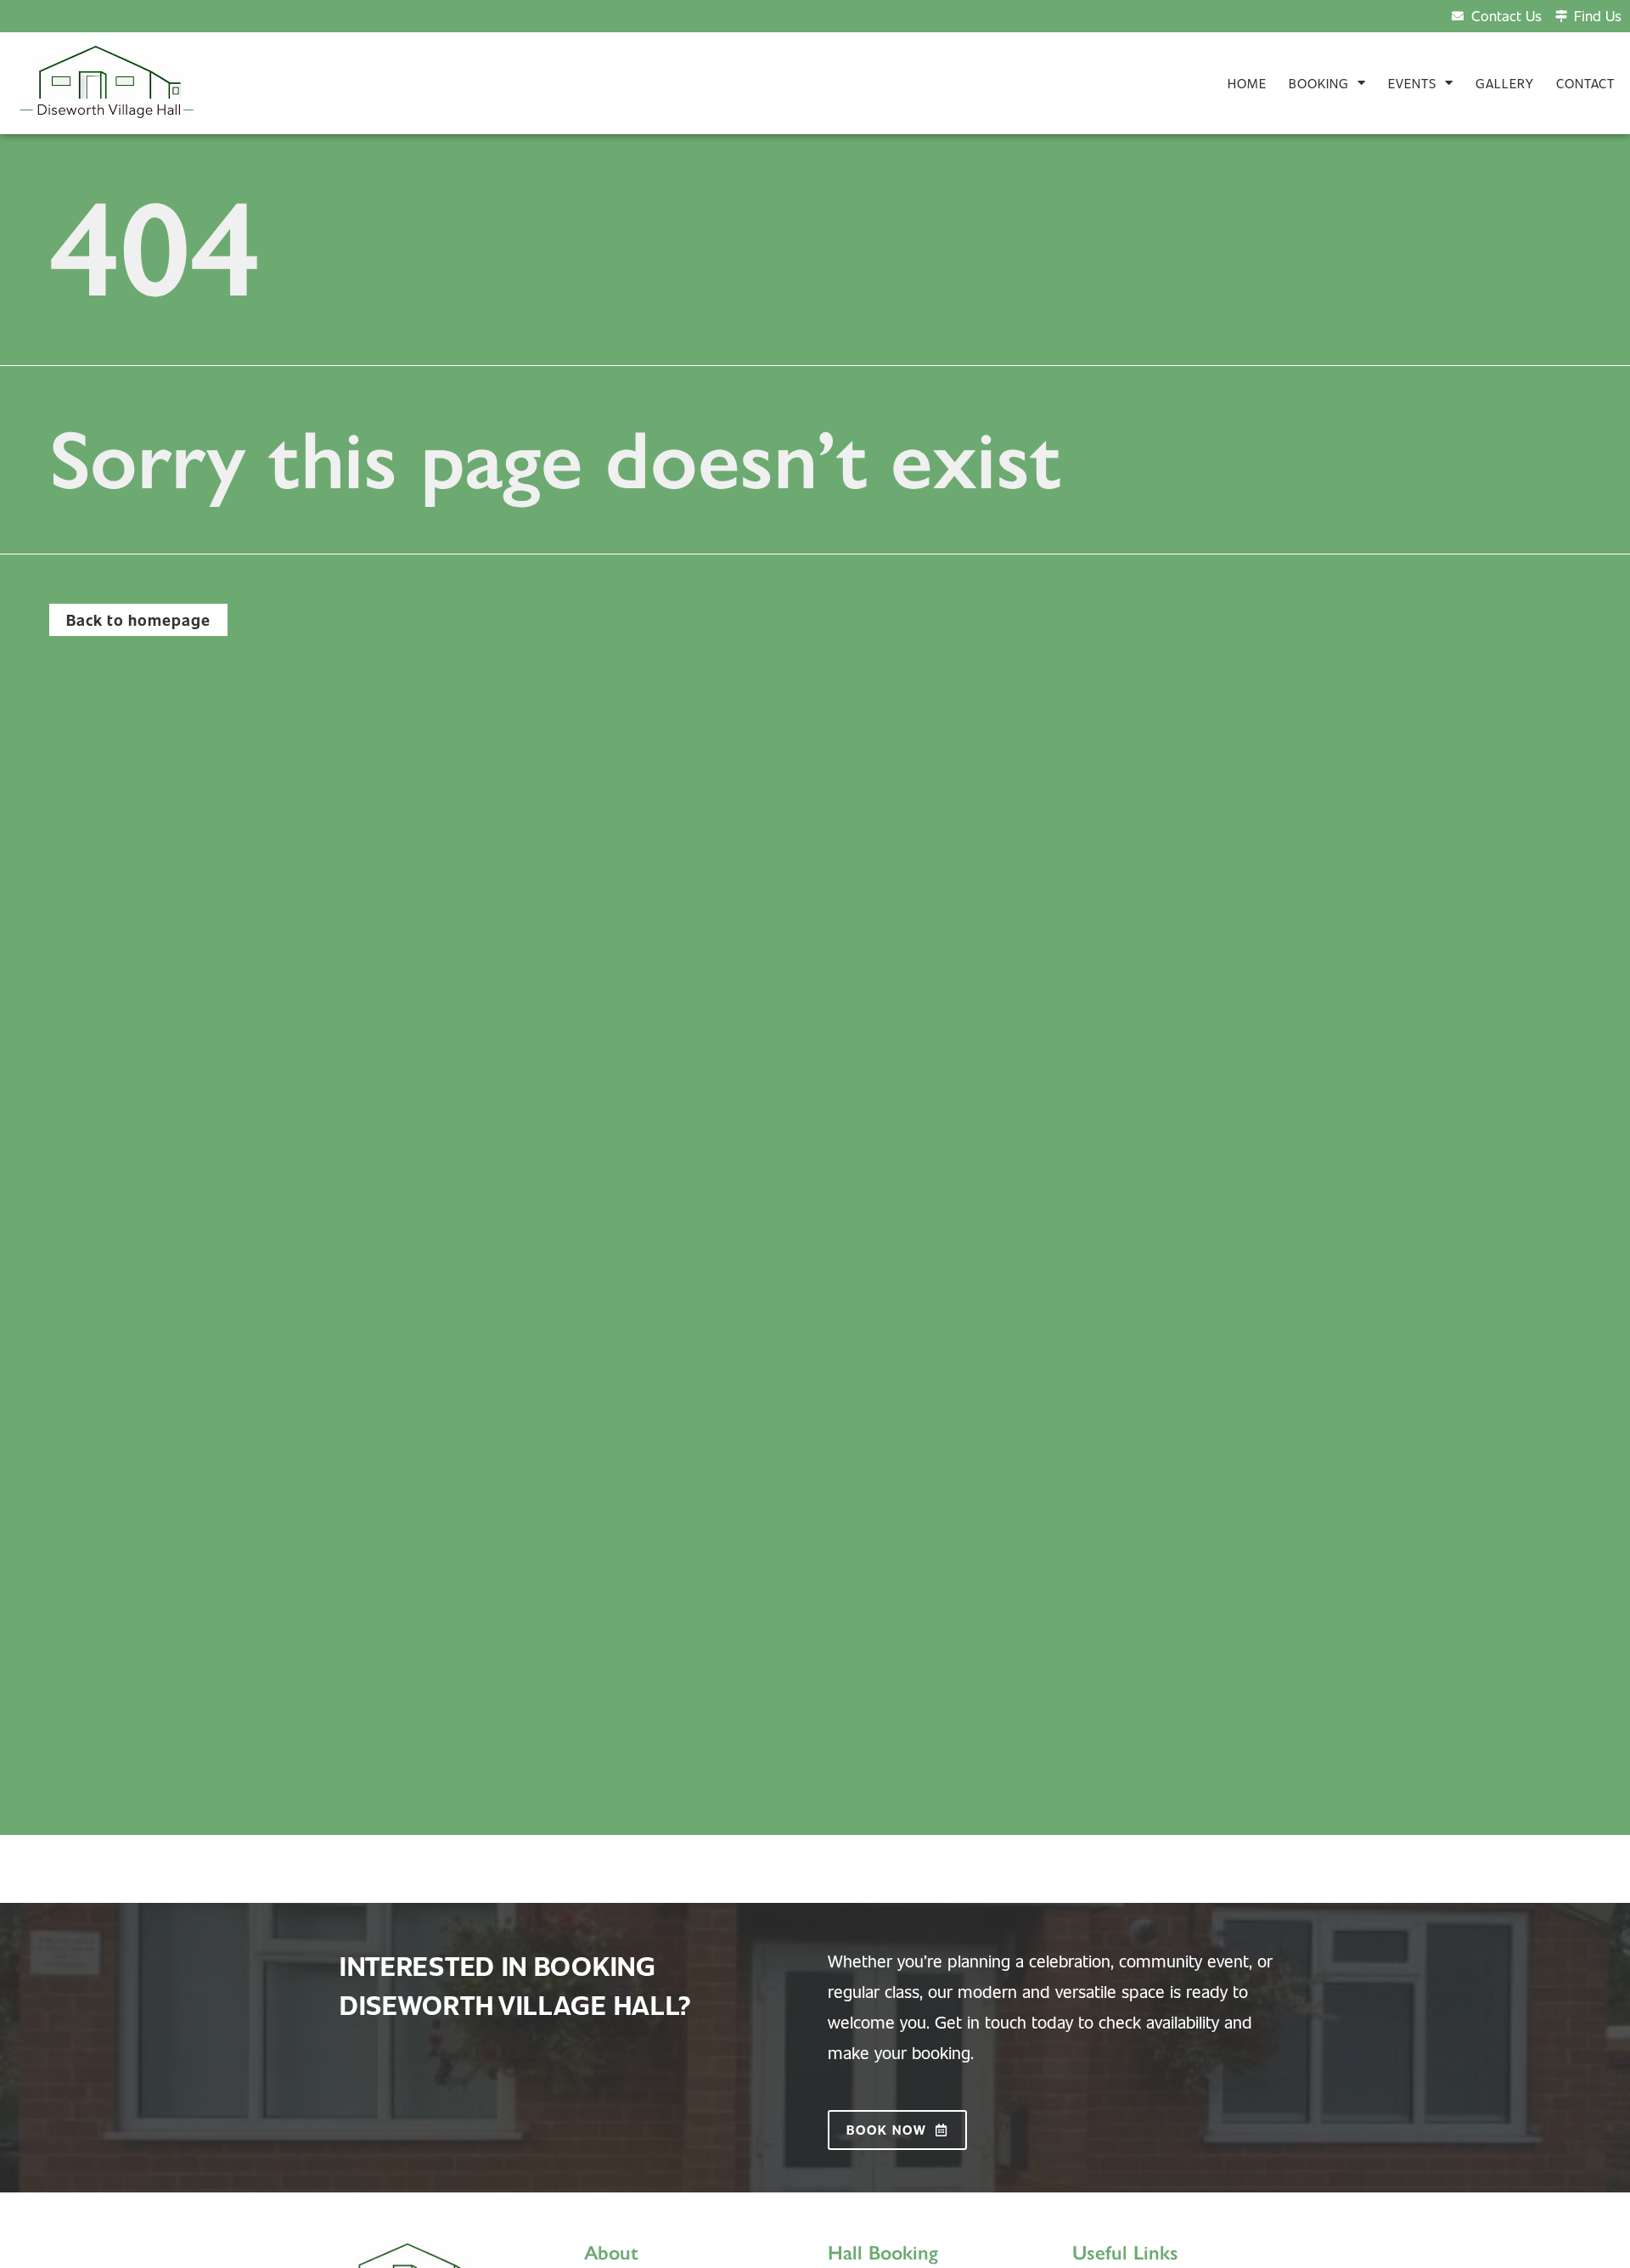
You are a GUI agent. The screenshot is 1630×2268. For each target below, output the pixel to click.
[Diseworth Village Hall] (106, 82)
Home (1247, 83)
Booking (1319, 83)
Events (1412, 83)
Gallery (1505, 83)
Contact (1585, 83)
